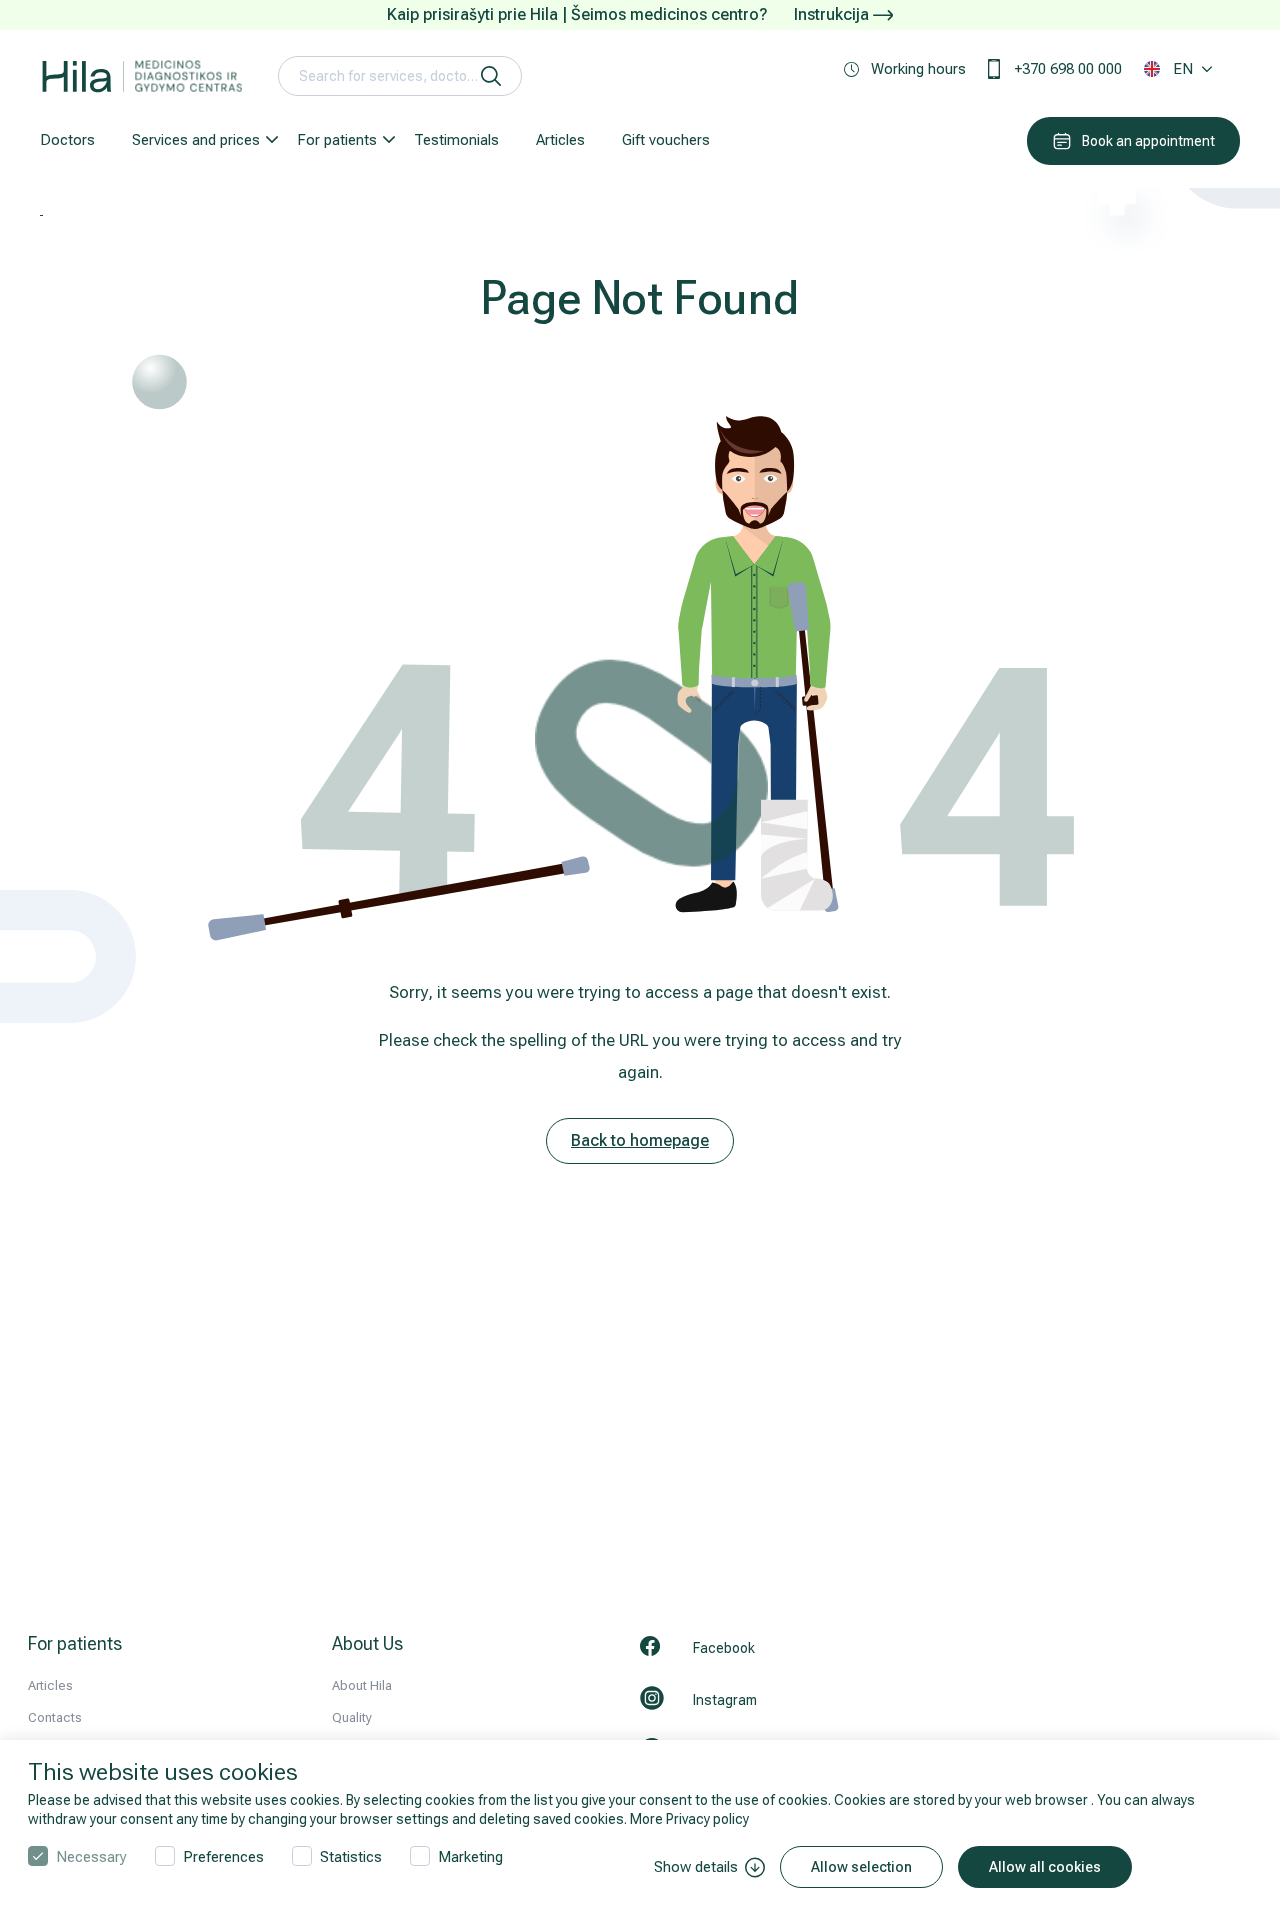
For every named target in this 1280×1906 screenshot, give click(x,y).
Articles (560, 140)
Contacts (55, 1717)
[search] (491, 76)
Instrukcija (833, 14)
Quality (352, 1717)
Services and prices (196, 140)
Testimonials (456, 140)
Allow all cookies (1045, 1867)
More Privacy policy (689, 1819)
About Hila (362, 1685)
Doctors (67, 140)
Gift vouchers (666, 140)
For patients (337, 140)
